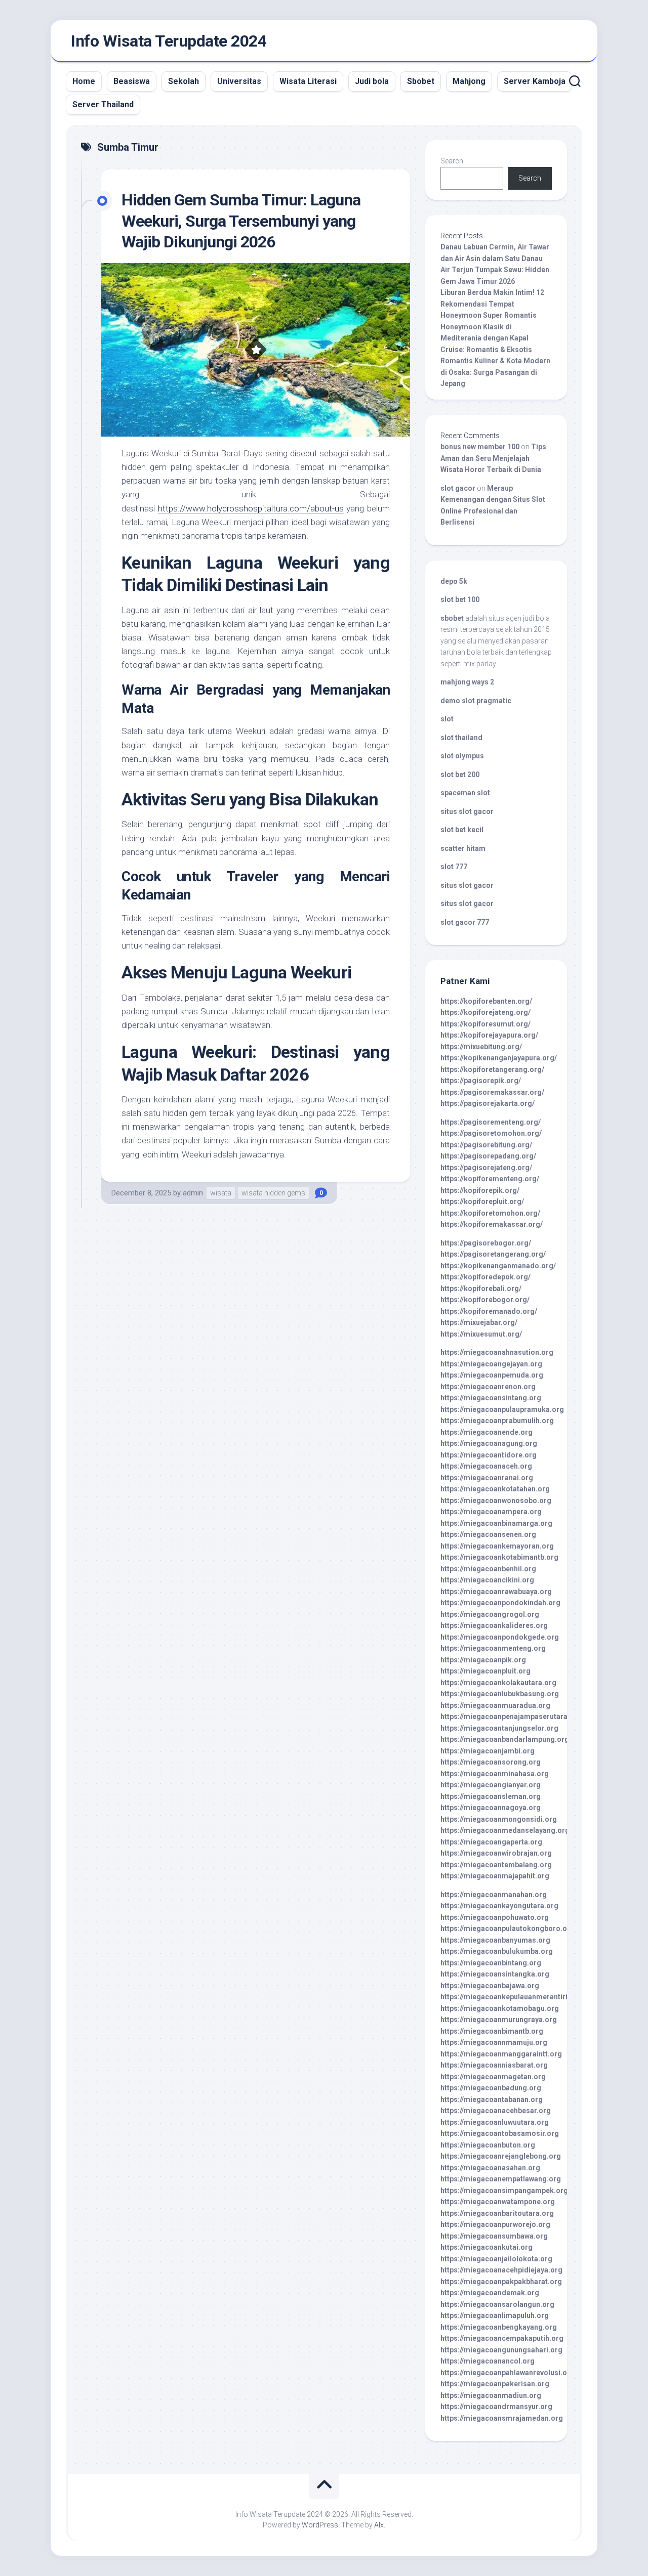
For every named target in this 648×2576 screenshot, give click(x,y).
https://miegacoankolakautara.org (498, 1683)
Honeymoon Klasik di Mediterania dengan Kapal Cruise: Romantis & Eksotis (486, 338)
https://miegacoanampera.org (491, 1512)
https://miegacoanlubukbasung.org (500, 1694)
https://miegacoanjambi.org (488, 1751)
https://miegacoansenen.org (488, 1534)
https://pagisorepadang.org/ (488, 1156)
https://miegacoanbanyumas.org (495, 1940)
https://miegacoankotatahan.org (495, 1489)
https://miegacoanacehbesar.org (496, 2111)
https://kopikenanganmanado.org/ (498, 1266)
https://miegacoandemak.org (490, 2293)
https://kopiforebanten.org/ (486, 1001)
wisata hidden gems (273, 1193)
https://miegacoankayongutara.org (499, 1906)
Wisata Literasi (308, 81)
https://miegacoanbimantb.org (492, 2031)
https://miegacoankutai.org (487, 2247)
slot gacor (458, 488)
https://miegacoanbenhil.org (488, 1569)
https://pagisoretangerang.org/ (493, 1254)
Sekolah (184, 81)
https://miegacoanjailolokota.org (496, 2259)
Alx (379, 2525)
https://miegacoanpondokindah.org (500, 1603)
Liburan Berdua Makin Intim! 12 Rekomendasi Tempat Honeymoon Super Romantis (492, 304)
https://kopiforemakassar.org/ (492, 1224)
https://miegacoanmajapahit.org (495, 1876)
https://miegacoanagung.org (489, 1443)
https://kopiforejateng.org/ (485, 1012)
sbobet (452, 618)
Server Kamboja (535, 81)
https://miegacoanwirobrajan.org (496, 1853)
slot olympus (462, 756)
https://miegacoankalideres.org (494, 1625)
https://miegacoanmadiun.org (491, 2395)
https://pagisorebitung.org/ (486, 1145)
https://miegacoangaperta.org (491, 1842)
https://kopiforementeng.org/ (490, 1179)
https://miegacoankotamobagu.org (500, 2008)
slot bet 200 (460, 775)
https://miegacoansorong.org (491, 1762)
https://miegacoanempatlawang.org (501, 2179)
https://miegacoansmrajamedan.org (502, 2418)
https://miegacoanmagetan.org (493, 2077)
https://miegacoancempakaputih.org (502, 2338)
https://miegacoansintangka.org (495, 1974)
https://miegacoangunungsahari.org (501, 2350)
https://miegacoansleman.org (491, 1796)
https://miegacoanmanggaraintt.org (501, 2054)
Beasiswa (132, 81)
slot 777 (454, 867)
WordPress (320, 2525)
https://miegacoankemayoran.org (497, 1546)
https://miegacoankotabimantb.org (499, 1557)
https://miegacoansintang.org (491, 1398)
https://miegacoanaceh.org (486, 1466)
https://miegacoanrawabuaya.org (496, 1592)
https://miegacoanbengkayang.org (499, 2327)
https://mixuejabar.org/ (479, 1322)
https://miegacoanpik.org (483, 1660)
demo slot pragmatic (476, 701)
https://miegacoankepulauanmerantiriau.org (515, 1997)
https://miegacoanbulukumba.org (497, 1951)
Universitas (239, 81)
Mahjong (469, 81)
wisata (221, 1193)
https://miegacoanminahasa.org (495, 1774)
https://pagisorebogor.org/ (486, 1243)
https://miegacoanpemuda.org (492, 1375)
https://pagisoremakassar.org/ (492, 1092)
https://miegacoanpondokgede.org (500, 1637)
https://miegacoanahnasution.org (497, 1352)
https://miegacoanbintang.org (491, 1963)
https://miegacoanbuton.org (488, 2145)
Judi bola (372, 81)
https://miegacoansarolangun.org (497, 2304)
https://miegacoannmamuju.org (494, 2042)
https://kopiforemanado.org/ (489, 1311)
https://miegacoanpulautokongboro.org (508, 1928)
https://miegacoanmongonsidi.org (499, 1819)
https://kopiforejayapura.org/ (489, 1035)
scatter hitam (463, 848)
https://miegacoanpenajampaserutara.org (511, 1716)
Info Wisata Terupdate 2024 (169, 41)
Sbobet (421, 81)
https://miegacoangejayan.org (491, 1364)
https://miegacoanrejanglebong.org (501, 2156)
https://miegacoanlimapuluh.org (495, 2315)
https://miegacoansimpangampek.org (504, 2191)
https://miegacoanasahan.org (490, 2168)
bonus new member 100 (480, 447)
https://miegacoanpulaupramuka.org (502, 1409)
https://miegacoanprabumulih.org (497, 1421)
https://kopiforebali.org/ (481, 1289)
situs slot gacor (467, 811)
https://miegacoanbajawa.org (490, 1986)
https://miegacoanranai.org (487, 1478)
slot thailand (461, 738)
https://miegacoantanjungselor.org (499, 1728)
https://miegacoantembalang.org (496, 1865)
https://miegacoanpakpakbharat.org (501, 2282)
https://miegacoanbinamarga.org (496, 1523)
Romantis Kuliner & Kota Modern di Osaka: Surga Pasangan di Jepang (495, 372)
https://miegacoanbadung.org (491, 2088)
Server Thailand (103, 104)
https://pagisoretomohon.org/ (491, 1133)
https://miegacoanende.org (487, 1432)
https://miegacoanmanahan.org (494, 1895)
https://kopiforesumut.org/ (485, 1024)
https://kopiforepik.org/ (480, 1190)
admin (193, 1193)
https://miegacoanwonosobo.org (496, 1500)
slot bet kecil (462, 830)
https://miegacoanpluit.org (485, 1671)
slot (447, 719)
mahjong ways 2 (467, 682)
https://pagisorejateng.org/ (486, 1168)
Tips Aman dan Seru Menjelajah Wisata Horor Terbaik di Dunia (493, 458)
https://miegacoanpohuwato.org (495, 1917)
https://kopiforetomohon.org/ (490, 1213)
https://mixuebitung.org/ (481, 1047)
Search (452, 161)
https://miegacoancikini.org (487, 1580)
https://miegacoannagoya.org (491, 1808)
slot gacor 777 (465, 922)
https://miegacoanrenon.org (488, 1387)
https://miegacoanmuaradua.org (495, 1705)
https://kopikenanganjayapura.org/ (499, 1058)
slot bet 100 (460, 599)
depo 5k (454, 581)
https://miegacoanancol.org (488, 2361)
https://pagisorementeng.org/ (491, 1122)
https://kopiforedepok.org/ (485, 1277)
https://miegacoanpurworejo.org (495, 2224)
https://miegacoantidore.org (489, 1455)
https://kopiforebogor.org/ (485, 1300)
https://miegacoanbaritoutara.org (497, 2213)
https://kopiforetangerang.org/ (492, 1069)
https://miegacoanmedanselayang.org (505, 1830)
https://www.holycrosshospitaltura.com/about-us (251, 508)
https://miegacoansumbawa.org (494, 2236)
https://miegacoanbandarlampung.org (505, 1739)
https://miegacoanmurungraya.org (499, 2020)
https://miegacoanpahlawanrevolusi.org (508, 2373)
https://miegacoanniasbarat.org (494, 2065)
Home (84, 81)
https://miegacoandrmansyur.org (496, 2407)
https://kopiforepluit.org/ (482, 1201)
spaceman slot (465, 793)
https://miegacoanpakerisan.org (495, 2384)
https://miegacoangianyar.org (491, 1785)
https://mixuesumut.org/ (481, 1334)
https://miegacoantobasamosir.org (500, 2133)
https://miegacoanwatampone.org (498, 2202)
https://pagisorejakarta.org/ (488, 1103)
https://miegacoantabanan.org (492, 2099)
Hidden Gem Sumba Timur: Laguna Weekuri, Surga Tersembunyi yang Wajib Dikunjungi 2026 (241, 221)
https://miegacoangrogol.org (490, 1614)
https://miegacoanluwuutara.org (495, 2122)
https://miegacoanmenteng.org (493, 1648)
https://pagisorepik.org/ (481, 1081)
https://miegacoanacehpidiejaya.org (501, 2270)
